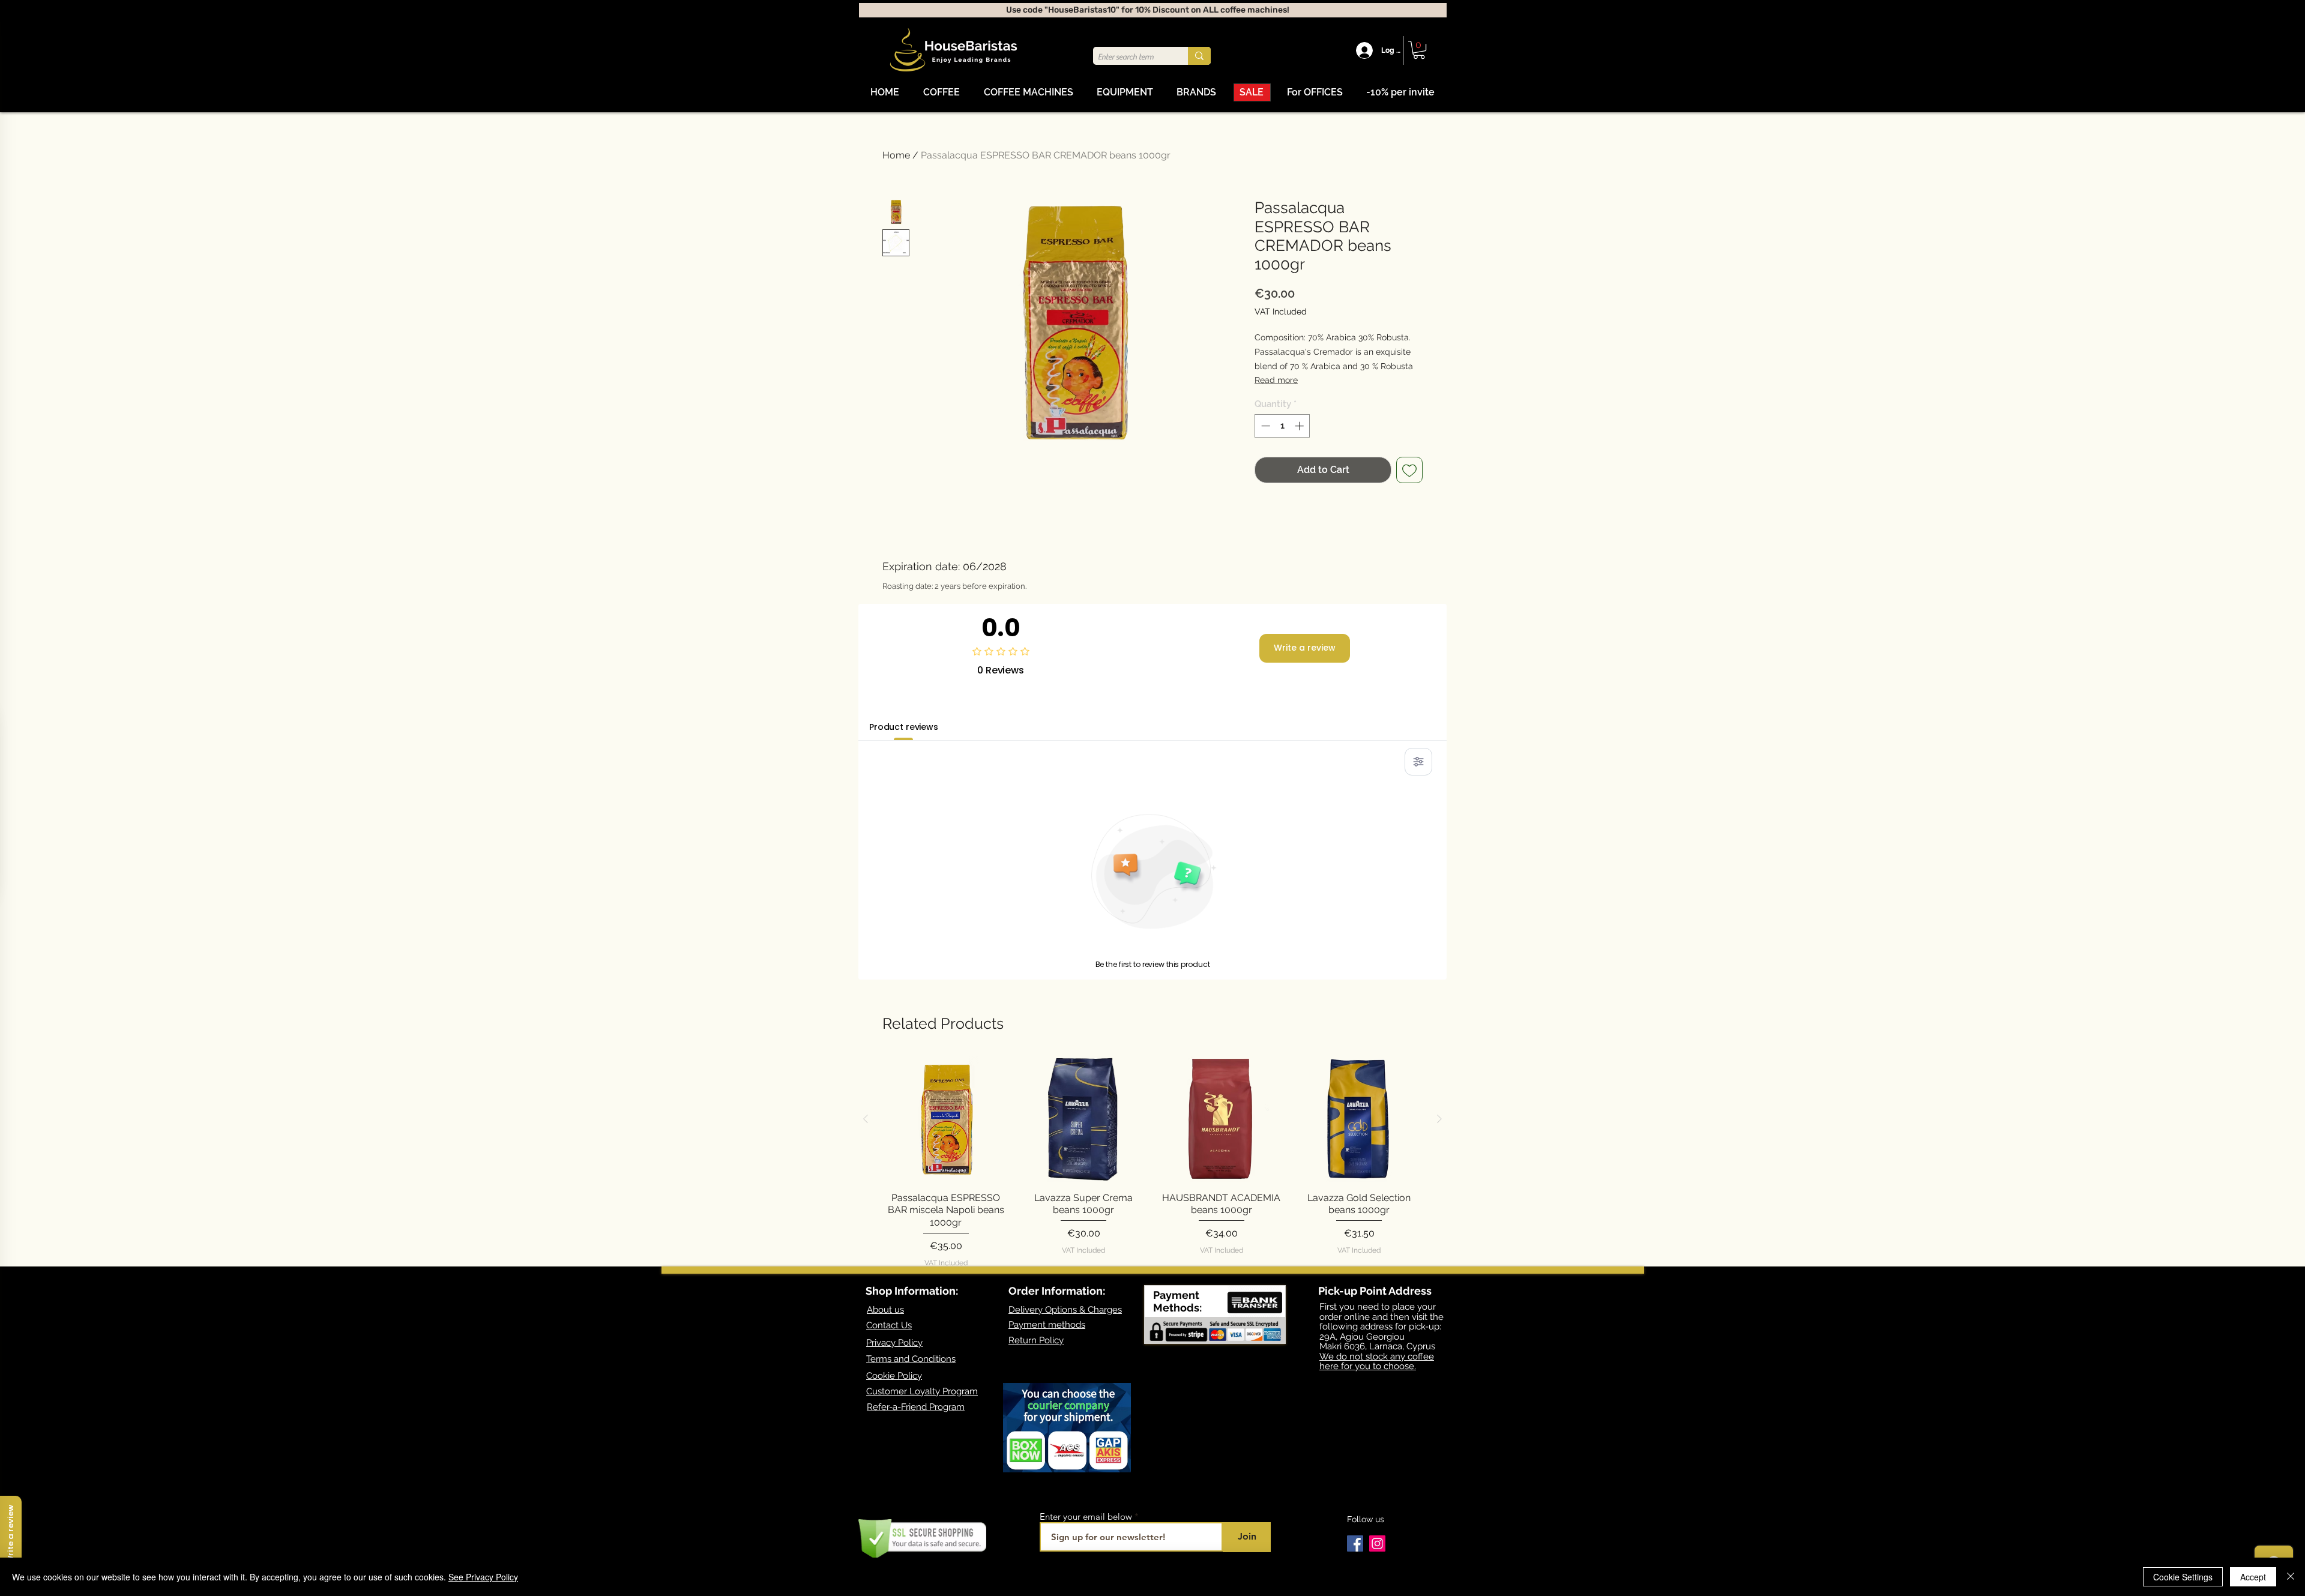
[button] (1419, 50)
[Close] (2291, 1577)
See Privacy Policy (483, 1577)
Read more (1276, 380)
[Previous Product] (866, 1119)
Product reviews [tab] (904, 727)
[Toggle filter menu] (1418, 762)
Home (896, 155)
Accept (2253, 1577)
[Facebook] (1355, 1543)
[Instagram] (1377, 1543)
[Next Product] (1439, 1119)
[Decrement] (1264, 426)
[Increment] (1300, 426)
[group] (1152, 1162)
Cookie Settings (2183, 1577)
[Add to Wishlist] (1409, 470)
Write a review (1305, 648)
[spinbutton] (1282, 426)
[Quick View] (946, 1119)
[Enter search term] (1199, 56)
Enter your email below (1086, 1516)
